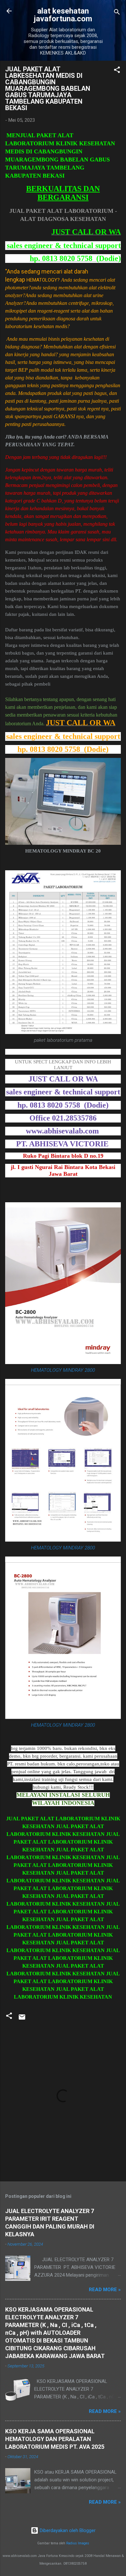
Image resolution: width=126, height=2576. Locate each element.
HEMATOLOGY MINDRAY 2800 (63, 1370)
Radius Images (78, 2543)
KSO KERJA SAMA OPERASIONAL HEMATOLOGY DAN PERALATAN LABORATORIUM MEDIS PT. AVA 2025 (55, 2439)
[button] (117, 71)
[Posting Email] (22, 2019)
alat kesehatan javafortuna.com (63, 15)
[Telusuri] (117, 13)
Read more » (105, 2290)
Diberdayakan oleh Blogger (67, 2530)
